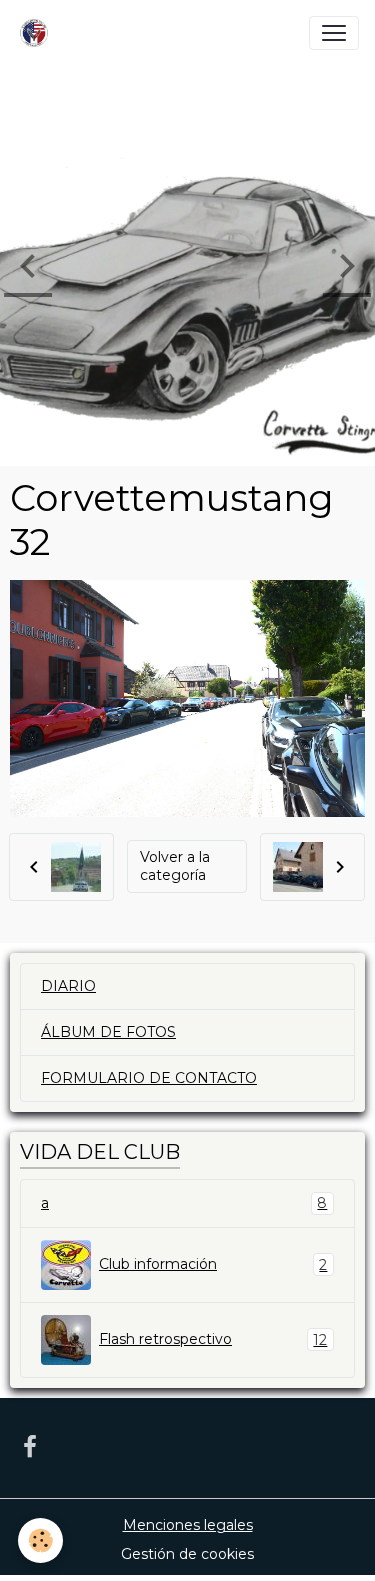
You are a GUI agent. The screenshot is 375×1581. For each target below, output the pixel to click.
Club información (213, 1264)
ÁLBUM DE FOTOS (108, 1032)
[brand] (38, 33)
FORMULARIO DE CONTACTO (149, 1078)
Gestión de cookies (187, 1554)
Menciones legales (188, 1525)
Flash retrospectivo (213, 1339)
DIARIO (68, 986)
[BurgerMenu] (334, 33)
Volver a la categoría (175, 866)
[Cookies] (40, 1540)
